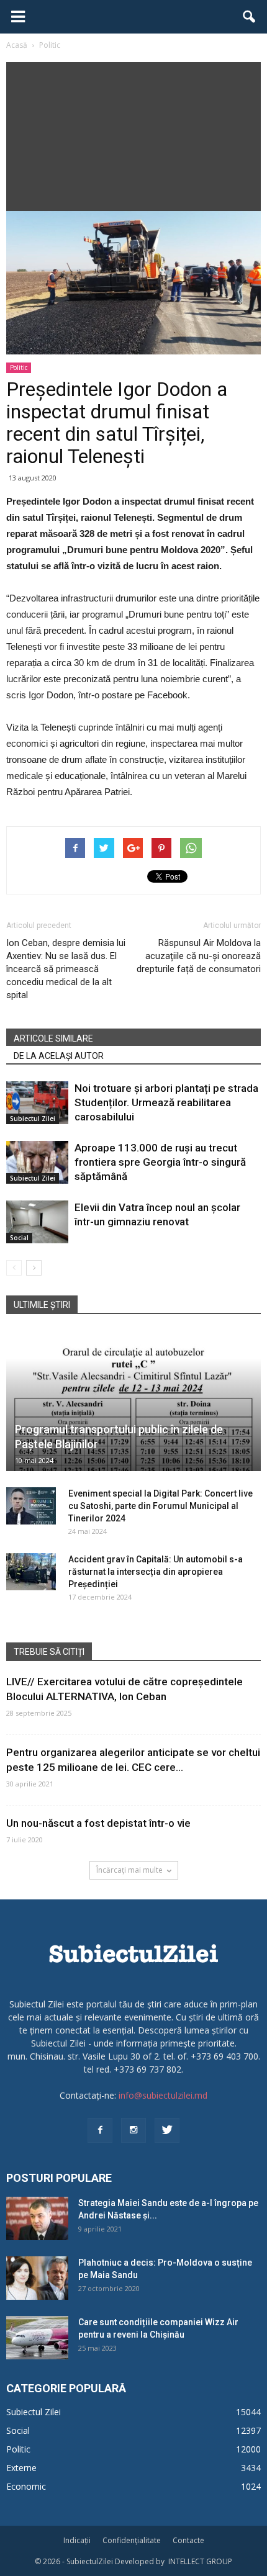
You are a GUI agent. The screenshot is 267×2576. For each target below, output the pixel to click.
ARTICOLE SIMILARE (53, 1038)
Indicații (77, 2540)
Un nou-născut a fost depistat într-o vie (98, 1823)
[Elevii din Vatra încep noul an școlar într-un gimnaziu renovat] (37, 1222)
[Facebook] (100, 2130)
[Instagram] (133, 2130)
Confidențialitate (132, 2540)
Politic (19, 367)
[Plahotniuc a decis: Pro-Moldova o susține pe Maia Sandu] (37, 2278)
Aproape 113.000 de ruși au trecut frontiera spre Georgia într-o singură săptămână (160, 1162)
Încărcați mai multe (129, 1870)
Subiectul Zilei (33, 1119)
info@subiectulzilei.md (163, 2095)
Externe (21, 2468)
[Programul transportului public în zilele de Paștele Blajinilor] (133, 1401)
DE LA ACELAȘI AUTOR (59, 1056)
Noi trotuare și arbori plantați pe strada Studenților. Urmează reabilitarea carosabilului (166, 1102)
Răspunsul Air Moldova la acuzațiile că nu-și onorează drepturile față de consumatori (199, 956)
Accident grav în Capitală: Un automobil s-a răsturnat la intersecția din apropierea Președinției (156, 1572)
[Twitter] (167, 2130)
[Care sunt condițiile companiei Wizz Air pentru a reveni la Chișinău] (37, 2338)
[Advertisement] (133, 133)
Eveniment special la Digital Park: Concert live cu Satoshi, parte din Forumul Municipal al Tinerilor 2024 (161, 1506)
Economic (26, 2486)
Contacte (188, 2540)
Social (19, 1238)
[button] (250, 17)
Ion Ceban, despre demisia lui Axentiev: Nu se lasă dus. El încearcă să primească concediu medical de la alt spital (66, 969)
